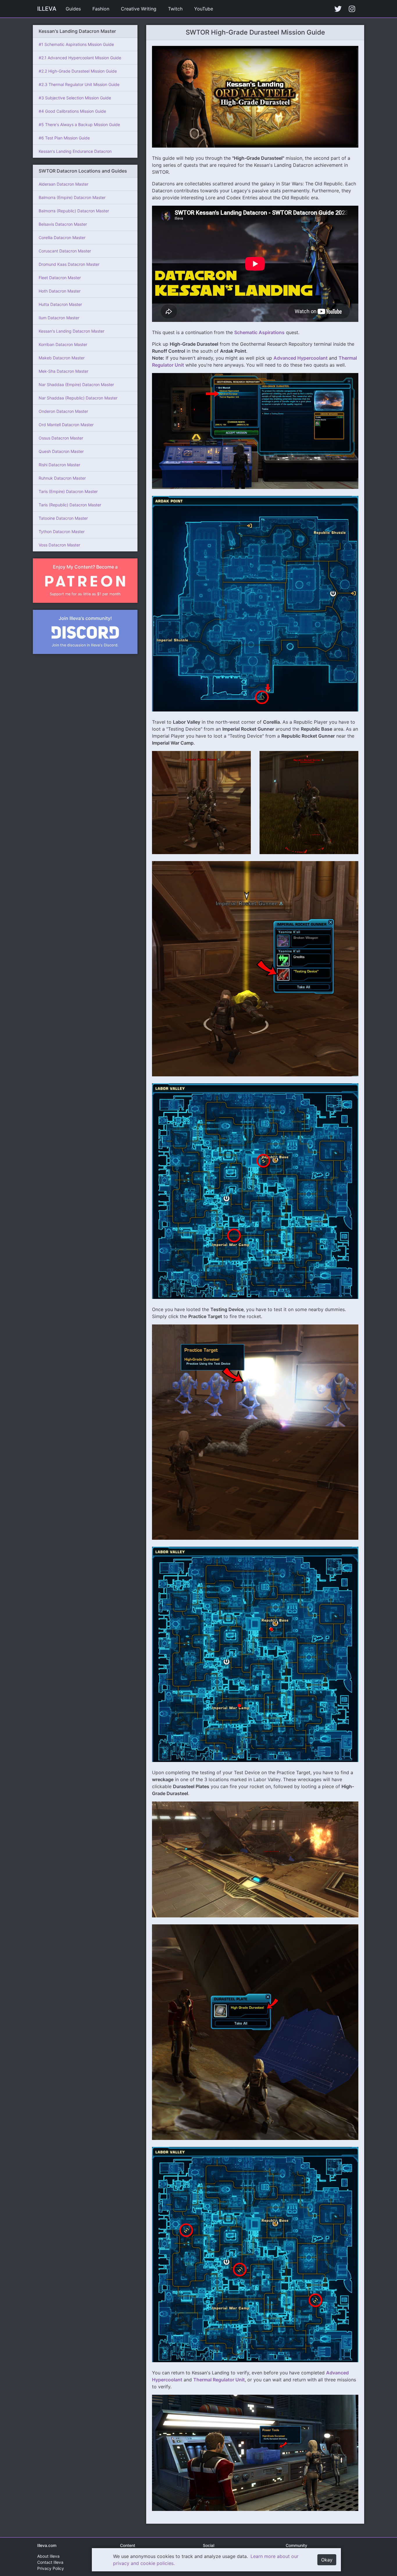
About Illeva (48, 2556)
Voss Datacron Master (59, 545)
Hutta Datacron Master (60, 304)
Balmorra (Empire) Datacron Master (72, 197)
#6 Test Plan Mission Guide (64, 138)
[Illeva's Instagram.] (352, 9)
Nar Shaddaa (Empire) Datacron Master (76, 384)
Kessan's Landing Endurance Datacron (75, 151)
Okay (327, 2560)
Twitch (175, 9)
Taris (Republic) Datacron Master (70, 505)
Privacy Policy (51, 2568)
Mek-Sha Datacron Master (64, 371)
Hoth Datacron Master (60, 291)
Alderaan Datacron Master (64, 184)
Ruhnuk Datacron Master (62, 478)
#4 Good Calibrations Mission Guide (72, 111)
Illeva (47, 9)
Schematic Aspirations (259, 332)
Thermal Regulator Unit (219, 2380)
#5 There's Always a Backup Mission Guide (79, 124)
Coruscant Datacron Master (65, 251)
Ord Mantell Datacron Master (66, 425)
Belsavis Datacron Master (63, 224)
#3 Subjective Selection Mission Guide (75, 98)
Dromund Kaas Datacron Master (69, 264)
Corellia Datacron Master (62, 237)
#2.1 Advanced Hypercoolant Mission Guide (80, 58)
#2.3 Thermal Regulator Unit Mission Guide (79, 84)
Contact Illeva (50, 2562)
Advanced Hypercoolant (301, 358)
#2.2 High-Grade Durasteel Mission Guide (78, 71)
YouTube (204, 9)
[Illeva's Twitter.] (338, 9)
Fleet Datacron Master (60, 278)
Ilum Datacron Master (59, 318)
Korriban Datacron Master (63, 344)
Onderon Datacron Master (63, 411)
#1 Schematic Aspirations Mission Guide (76, 44)
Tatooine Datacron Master (63, 518)
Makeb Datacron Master (62, 358)
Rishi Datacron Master (59, 465)
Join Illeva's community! (85, 618)
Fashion (101, 9)
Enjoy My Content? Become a (85, 567)
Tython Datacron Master (62, 531)
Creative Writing (139, 9)
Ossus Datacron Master (61, 438)
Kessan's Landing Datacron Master (71, 331)
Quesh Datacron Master (61, 451)
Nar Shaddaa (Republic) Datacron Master (78, 398)
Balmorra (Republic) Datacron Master (74, 211)
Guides (73, 9)
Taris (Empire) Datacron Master (68, 491)
